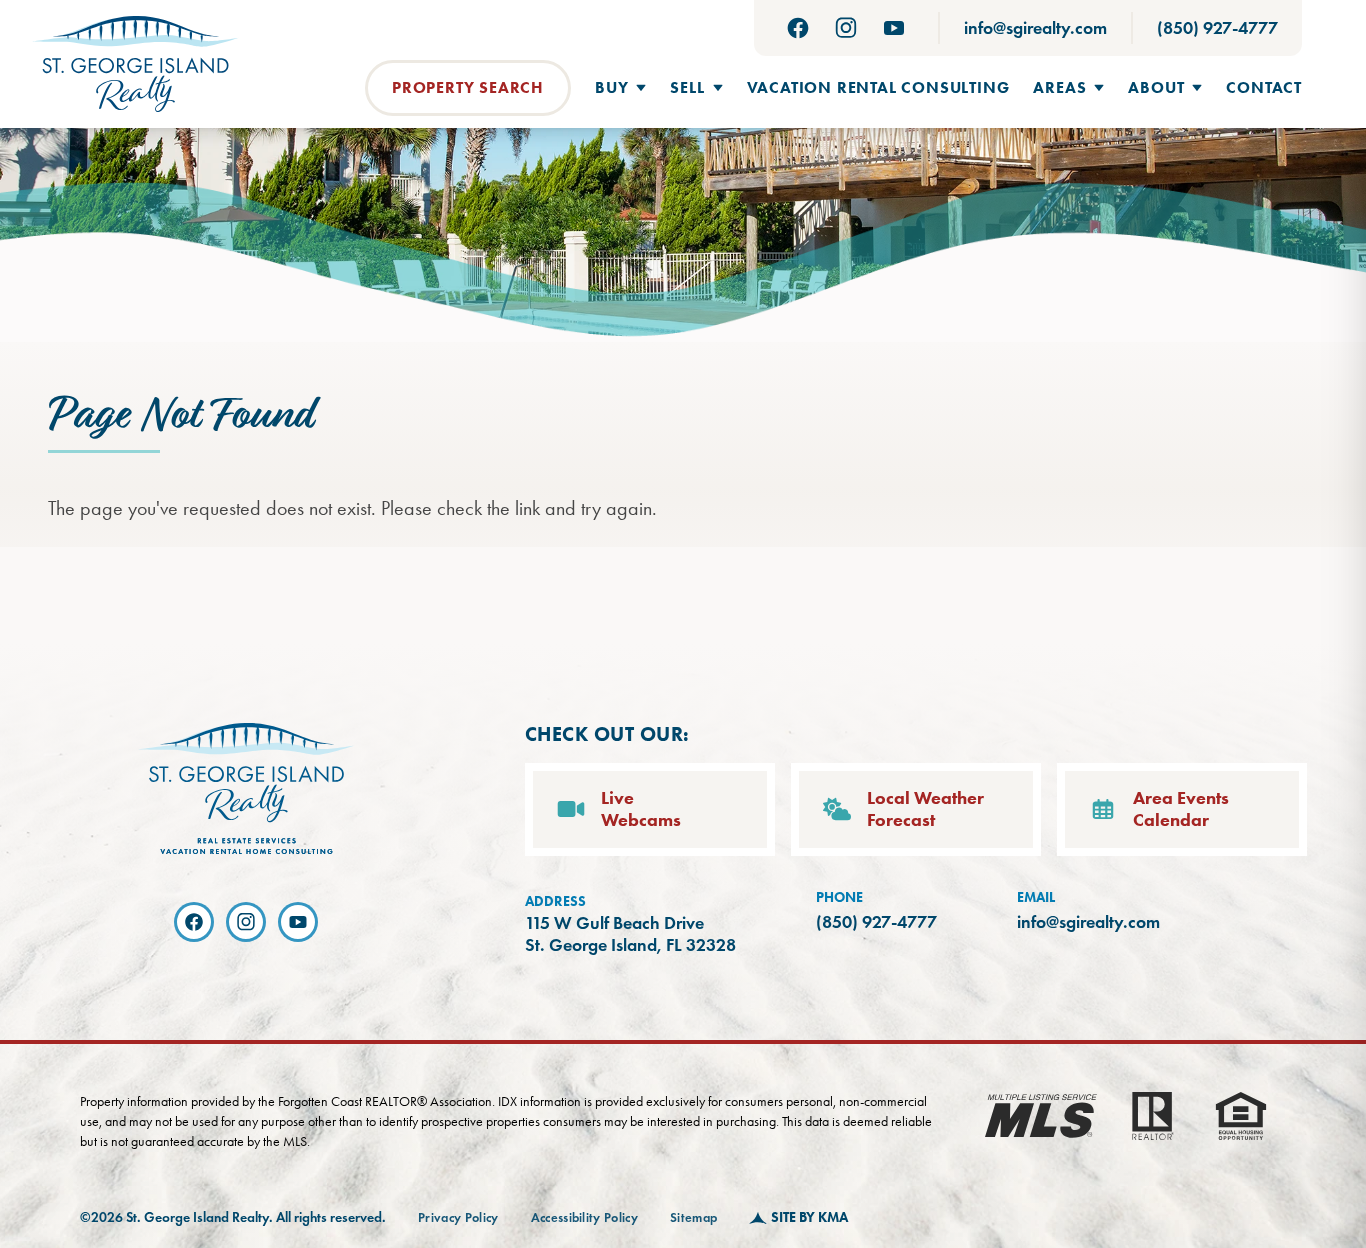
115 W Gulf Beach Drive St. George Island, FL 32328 (630, 934)
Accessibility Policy (585, 1218)
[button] (620, 88)
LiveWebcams (641, 809)
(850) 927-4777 (1217, 28)
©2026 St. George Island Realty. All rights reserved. (233, 1217)
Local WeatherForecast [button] (925, 809)
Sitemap (693, 1218)
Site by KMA (809, 1217)
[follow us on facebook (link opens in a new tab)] (798, 28)
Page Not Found (180, 416)
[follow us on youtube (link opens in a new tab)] (894, 28)
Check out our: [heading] (607, 734)
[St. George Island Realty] (135, 64)
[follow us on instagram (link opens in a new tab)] (846, 28)
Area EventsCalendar (1181, 809)
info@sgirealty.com (1035, 28)
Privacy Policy (458, 1218)
